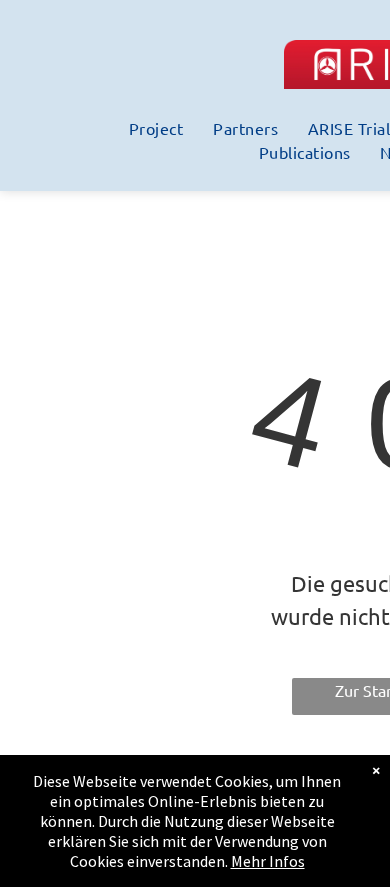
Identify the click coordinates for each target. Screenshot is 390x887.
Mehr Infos (268, 861)
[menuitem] (156, 128)
